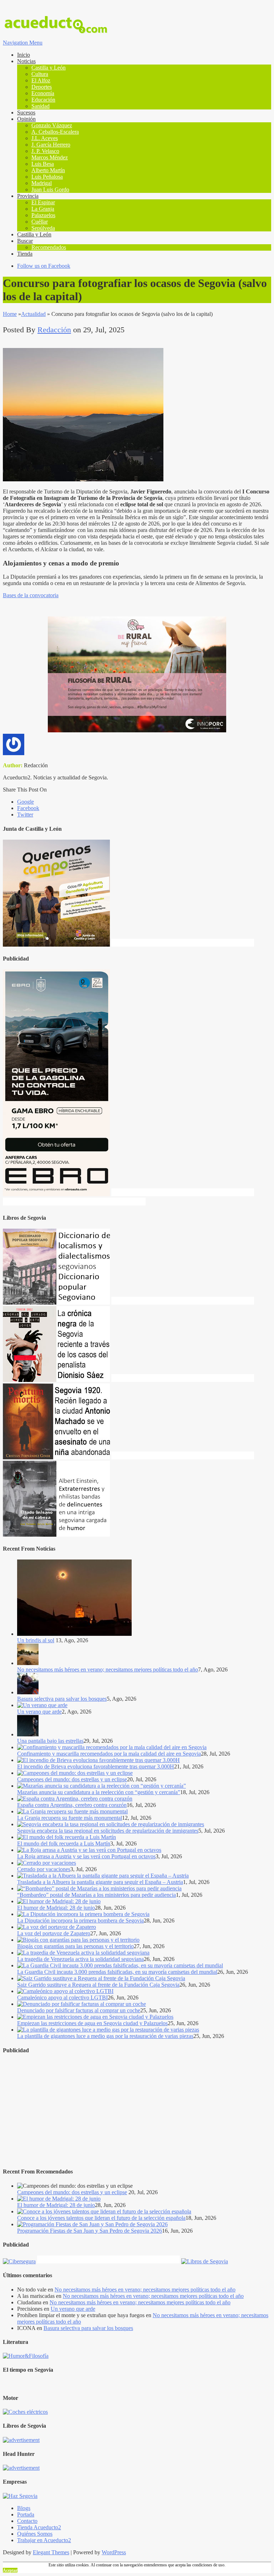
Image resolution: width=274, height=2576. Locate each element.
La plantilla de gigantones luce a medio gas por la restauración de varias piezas (105, 2036)
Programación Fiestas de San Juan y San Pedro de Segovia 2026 (90, 2231)
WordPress (114, 2552)
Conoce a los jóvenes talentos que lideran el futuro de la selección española (101, 2218)
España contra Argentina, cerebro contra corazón (72, 1805)
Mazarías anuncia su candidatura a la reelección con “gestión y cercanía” (99, 1792)
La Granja (43, 209)
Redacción (54, 330)
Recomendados (49, 247)
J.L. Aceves (45, 138)
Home (10, 314)
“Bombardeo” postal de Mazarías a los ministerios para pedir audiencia (97, 1895)
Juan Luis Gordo (50, 190)
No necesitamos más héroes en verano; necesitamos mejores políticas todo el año (108, 1669)
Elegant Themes (51, 2552)
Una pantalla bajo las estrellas (50, 1741)
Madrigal (42, 183)
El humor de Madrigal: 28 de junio (56, 1908)
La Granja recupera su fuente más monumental (70, 1818)
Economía (43, 93)
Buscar (25, 241)
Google (26, 802)
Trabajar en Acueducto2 (44, 2540)
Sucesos (26, 112)
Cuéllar (40, 222)
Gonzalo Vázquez (52, 125)
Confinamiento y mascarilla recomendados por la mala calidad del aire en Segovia (109, 1754)
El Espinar (43, 202)
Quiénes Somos (35, 2534)
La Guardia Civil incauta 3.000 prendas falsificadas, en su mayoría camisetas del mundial (117, 1972)
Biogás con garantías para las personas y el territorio (75, 1946)
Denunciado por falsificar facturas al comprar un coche (79, 2010)
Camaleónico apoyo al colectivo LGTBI (62, 1998)
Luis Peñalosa (47, 177)
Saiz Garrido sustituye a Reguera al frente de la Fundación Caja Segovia (98, 1985)
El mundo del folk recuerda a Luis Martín (64, 1843)
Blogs (24, 2508)
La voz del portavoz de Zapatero (54, 1933)
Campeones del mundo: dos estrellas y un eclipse (72, 1779)
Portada (26, 2514)
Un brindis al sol (36, 1640)
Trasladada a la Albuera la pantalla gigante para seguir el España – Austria (100, 1882)
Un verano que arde (39, 1712)
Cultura (40, 74)
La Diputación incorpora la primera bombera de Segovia (80, 1921)
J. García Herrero (51, 145)
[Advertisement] (137, 2111)
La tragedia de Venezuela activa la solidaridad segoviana (80, 1959)
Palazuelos (43, 215)
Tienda (25, 254)
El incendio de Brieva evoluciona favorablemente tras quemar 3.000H (96, 1766)
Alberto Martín (48, 170)
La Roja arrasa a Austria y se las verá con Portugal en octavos (86, 1856)
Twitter (25, 815)
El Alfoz (41, 80)
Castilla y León (49, 68)
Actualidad (33, 314)
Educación (43, 100)
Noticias (26, 61)
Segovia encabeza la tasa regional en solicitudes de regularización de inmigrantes (108, 1831)
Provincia (28, 196)
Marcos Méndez (50, 157)
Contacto (27, 2521)
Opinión (26, 119)
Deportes (42, 87)
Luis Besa (43, 164)
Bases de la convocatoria (31, 595)
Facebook (28, 808)
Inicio (24, 55)
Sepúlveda (43, 228)
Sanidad (40, 106)
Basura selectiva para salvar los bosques (62, 1699)
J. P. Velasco (45, 151)
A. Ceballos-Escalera (55, 132)
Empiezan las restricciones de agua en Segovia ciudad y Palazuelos (92, 2023)
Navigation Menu (23, 43)
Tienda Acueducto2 (39, 2527)
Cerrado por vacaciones (44, 1869)
